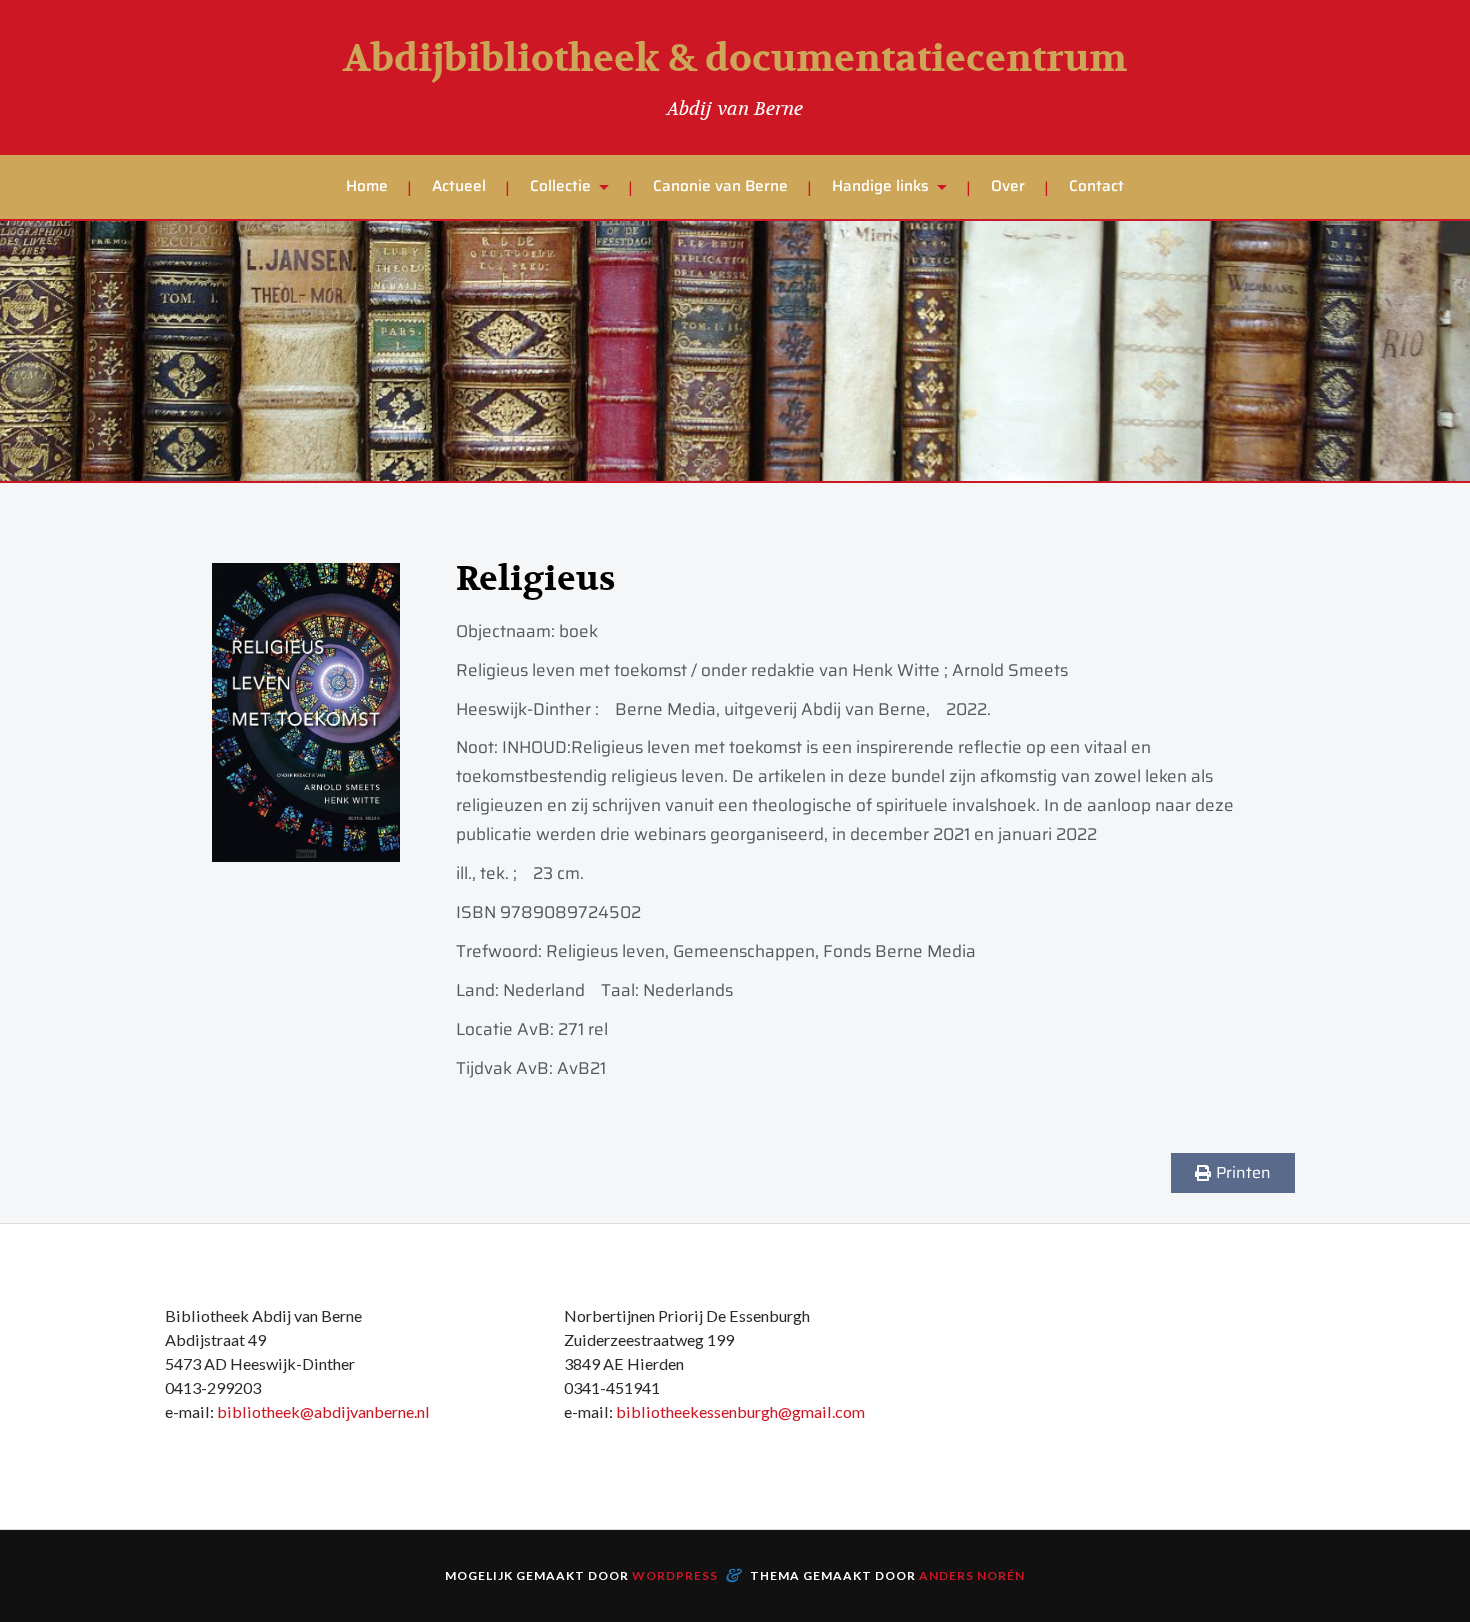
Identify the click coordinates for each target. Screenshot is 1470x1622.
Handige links (880, 186)
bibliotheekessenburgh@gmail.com (740, 1411)
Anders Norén (972, 1575)
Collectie (560, 186)
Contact (1096, 186)
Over (1008, 186)
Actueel (459, 186)
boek (578, 631)
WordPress (675, 1575)
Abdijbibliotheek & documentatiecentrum (735, 59)
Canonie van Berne (720, 186)
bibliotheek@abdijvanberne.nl (323, 1411)
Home (367, 186)
